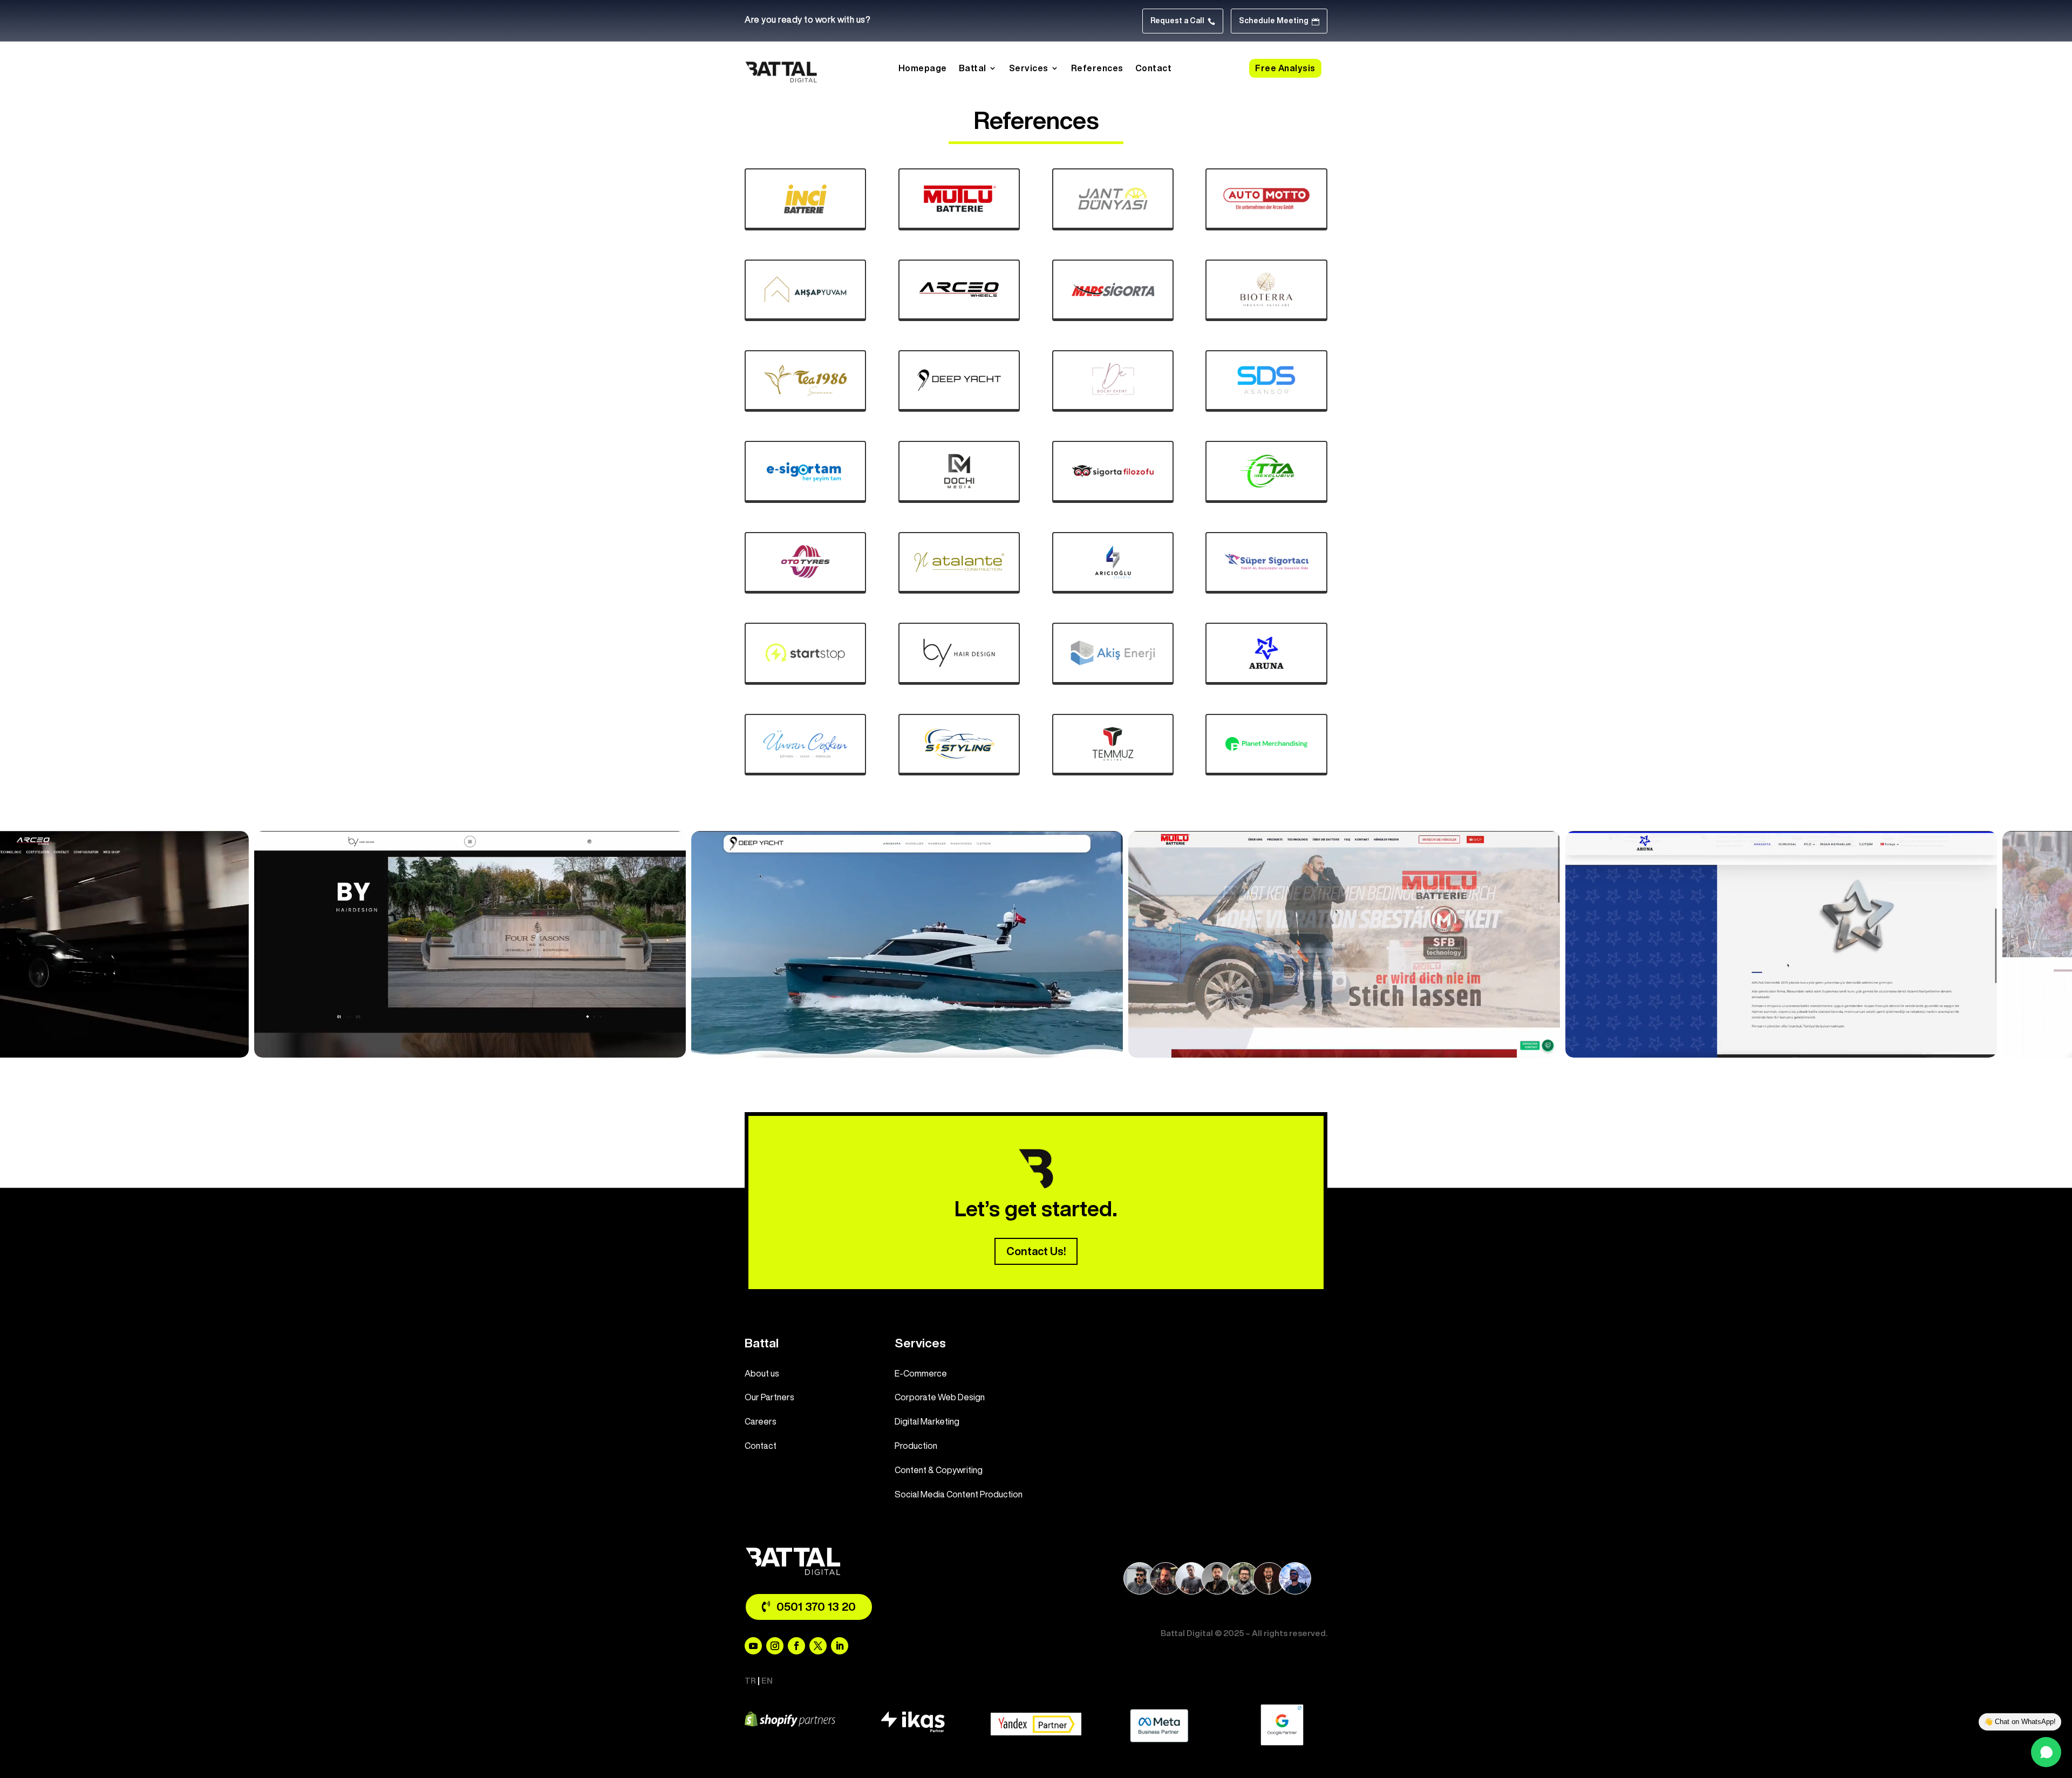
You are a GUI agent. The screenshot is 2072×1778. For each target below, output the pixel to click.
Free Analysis (1285, 68)
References (1097, 68)
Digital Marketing (927, 1421)
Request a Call (1183, 21)
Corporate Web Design (940, 1397)
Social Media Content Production (959, 1494)
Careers (761, 1421)
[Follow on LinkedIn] (840, 1646)
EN (767, 1681)
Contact (1154, 68)
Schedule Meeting (1279, 21)
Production (916, 1446)
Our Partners (769, 1397)
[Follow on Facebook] (796, 1646)
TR (750, 1681)
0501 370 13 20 (816, 1607)
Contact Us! (1036, 1252)
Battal (973, 68)
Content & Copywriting (939, 1470)
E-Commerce (921, 1373)
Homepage (923, 68)
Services (1029, 68)
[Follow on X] (818, 1646)
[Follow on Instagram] (775, 1646)
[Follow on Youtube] (753, 1646)
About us (762, 1373)
